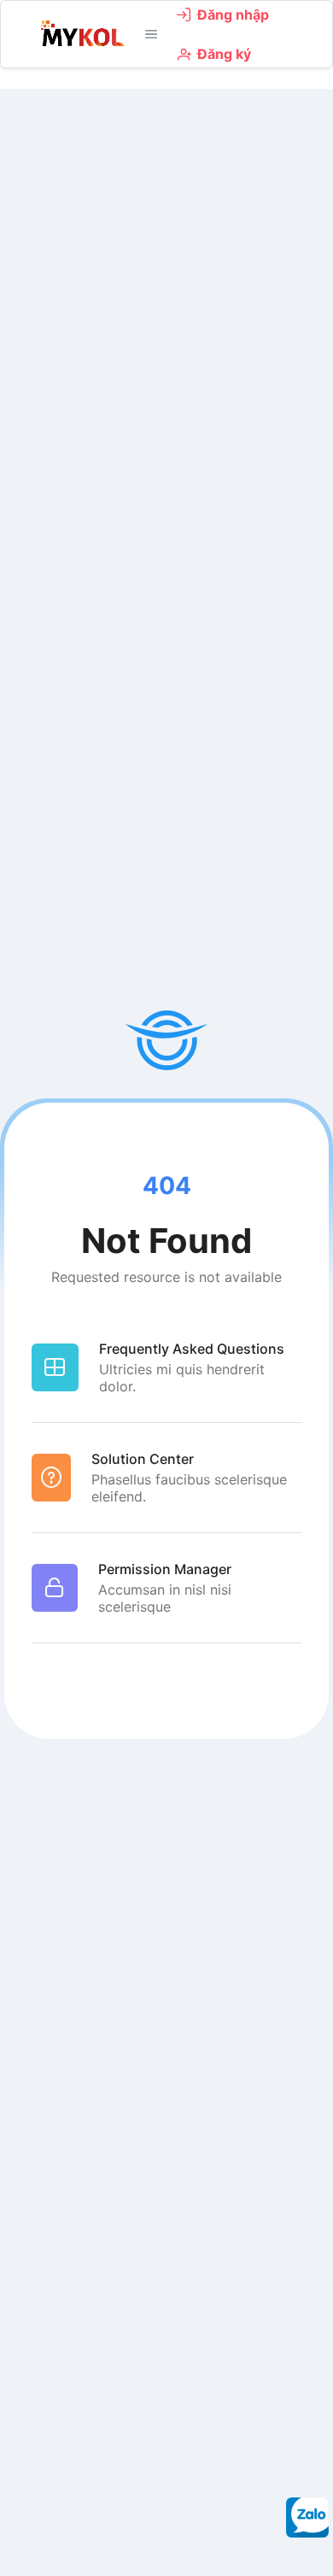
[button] (151, 34)
